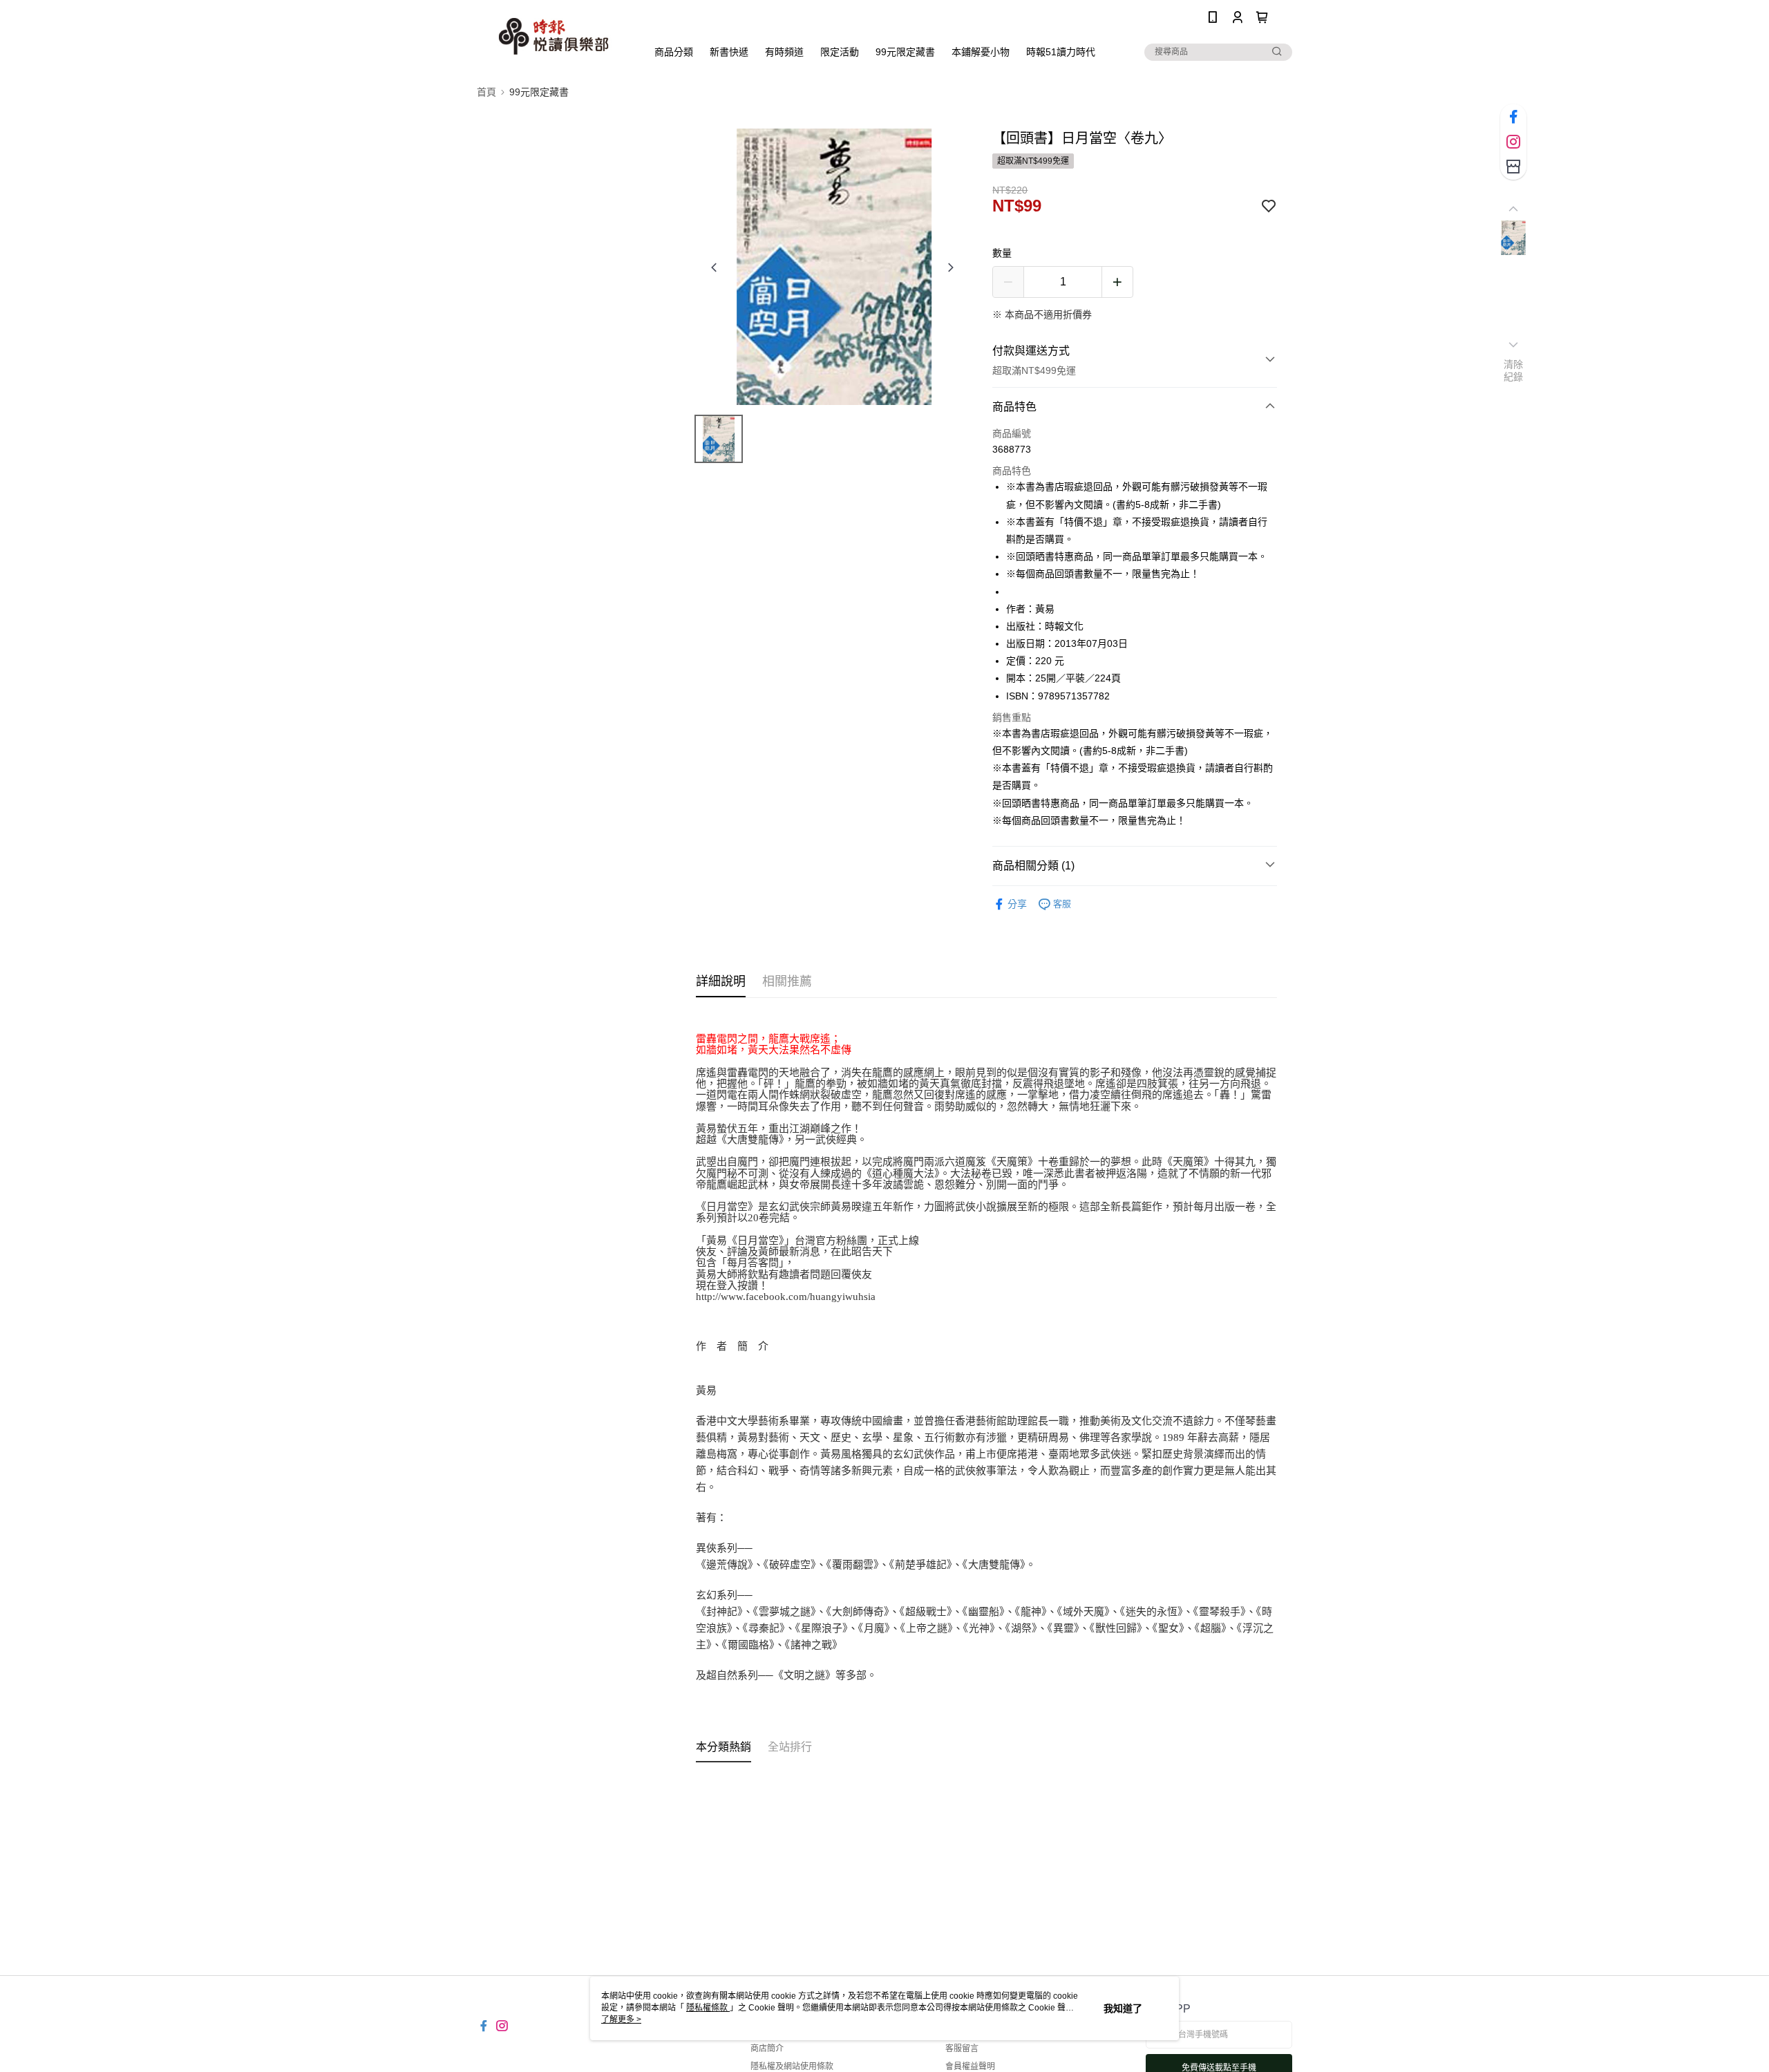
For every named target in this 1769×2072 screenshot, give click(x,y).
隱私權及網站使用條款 (792, 2066)
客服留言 (962, 2049)
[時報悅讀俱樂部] (554, 36)
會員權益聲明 (970, 2066)
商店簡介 (767, 2049)
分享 (1017, 904)
